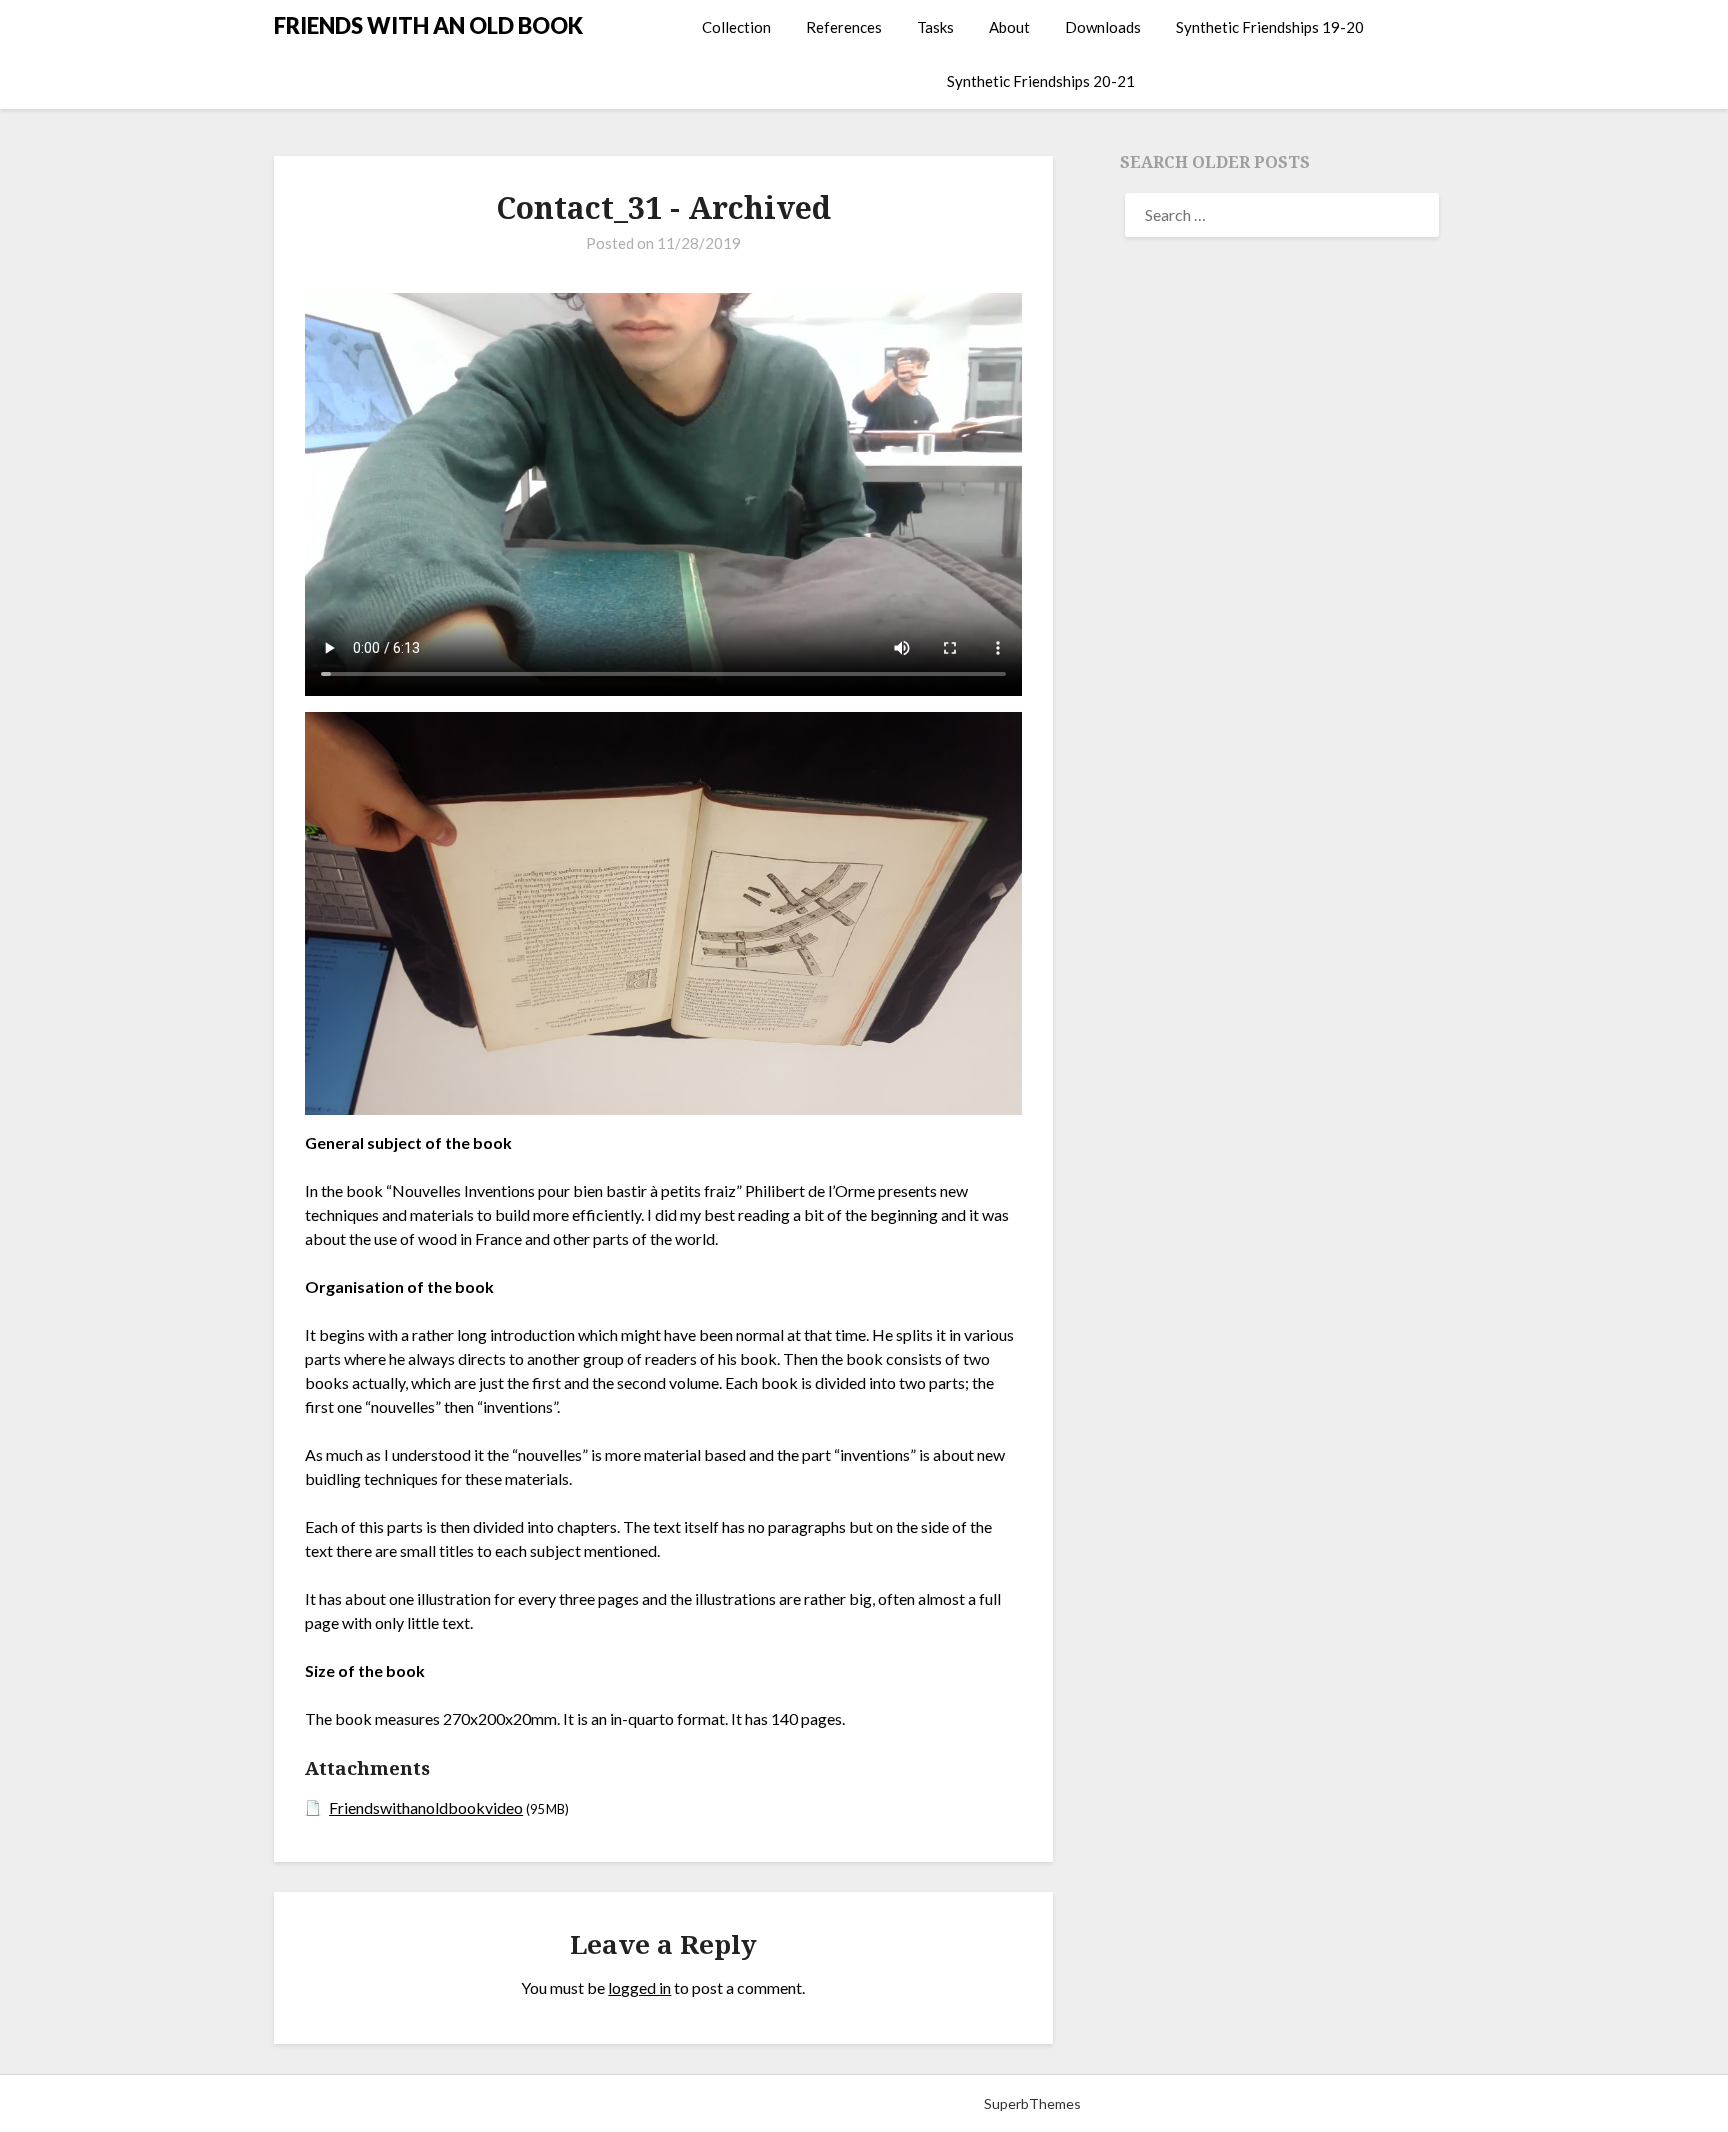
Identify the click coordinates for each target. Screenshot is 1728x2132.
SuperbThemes (1032, 2103)
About (1009, 27)
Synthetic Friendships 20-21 (1041, 81)
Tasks (935, 27)
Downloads (1103, 27)
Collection (736, 27)
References (844, 27)
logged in (639, 1987)
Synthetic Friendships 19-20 (1270, 27)
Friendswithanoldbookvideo (426, 1807)
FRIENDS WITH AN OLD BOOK (428, 25)
